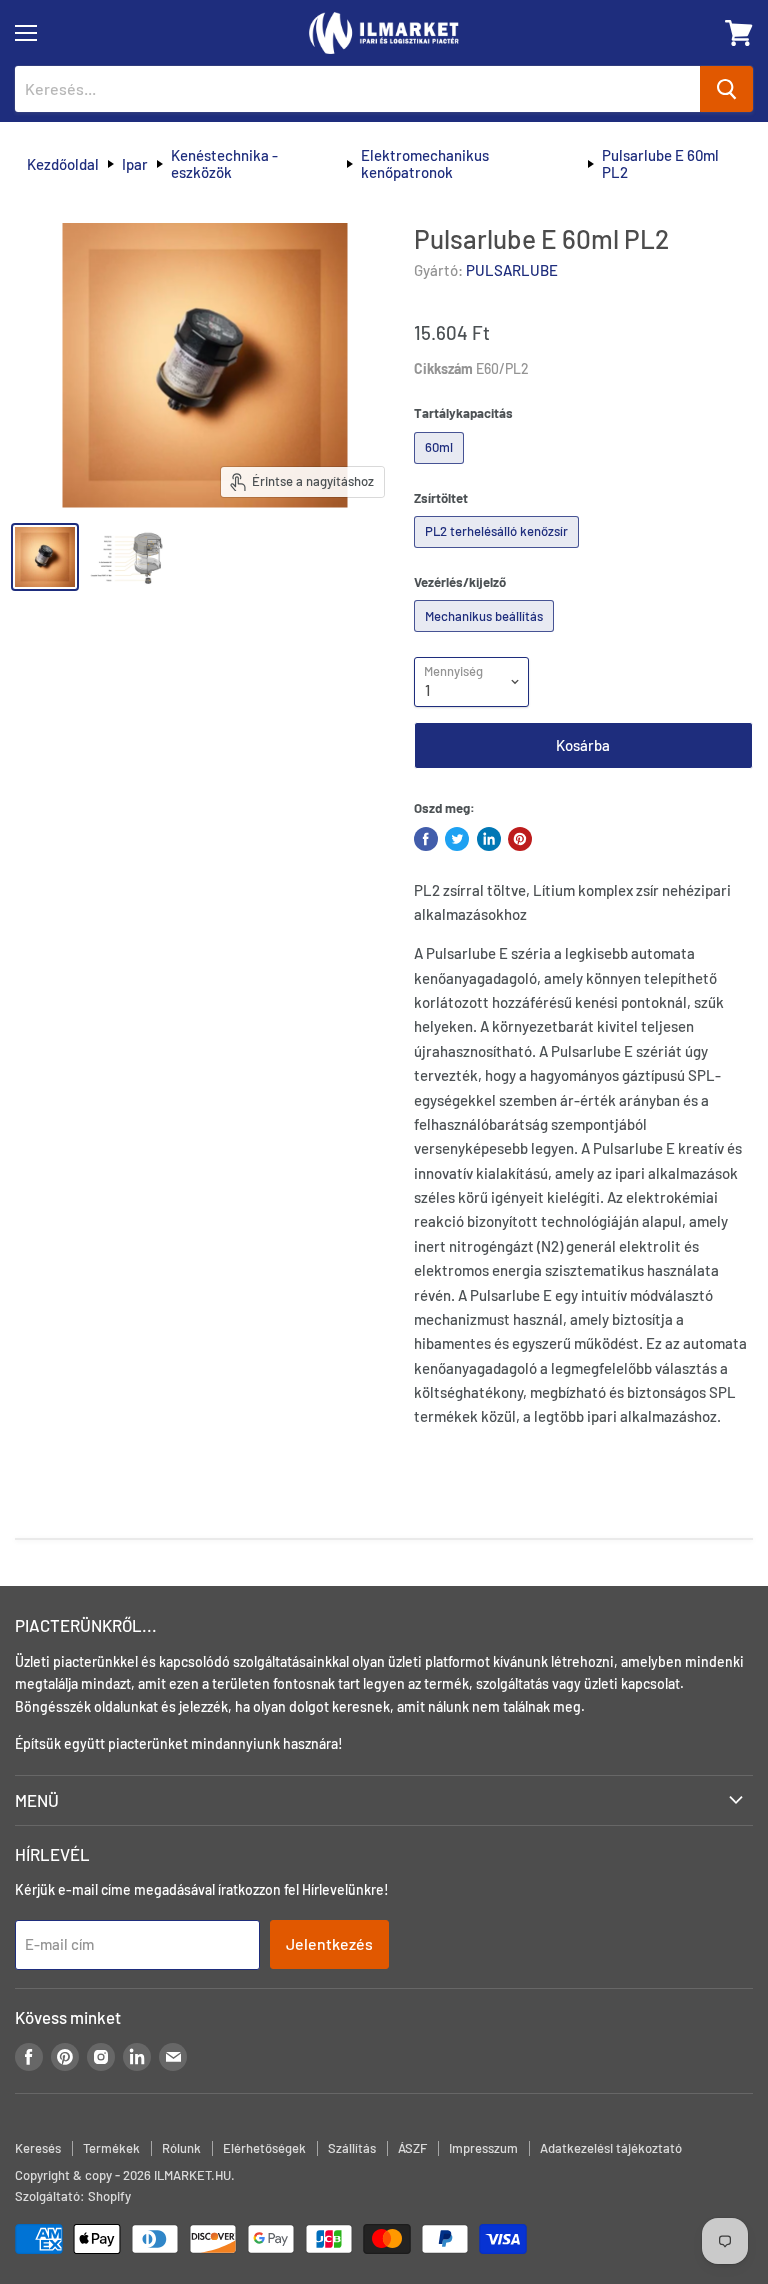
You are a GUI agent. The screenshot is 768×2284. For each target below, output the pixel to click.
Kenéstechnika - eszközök (224, 164)
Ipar (135, 164)
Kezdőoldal (63, 164)
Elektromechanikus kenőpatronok (425, 164)
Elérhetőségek (264, 2148)
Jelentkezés (329, 1943)
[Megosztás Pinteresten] (520, 839)
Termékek (111, 2148)
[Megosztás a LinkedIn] (489, 839)
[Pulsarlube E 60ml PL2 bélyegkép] (45, 557)
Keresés (38, 2148)
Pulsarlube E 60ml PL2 (660, 164)
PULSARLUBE (512, 270)
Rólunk (181, 2148)
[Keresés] (726, 89)
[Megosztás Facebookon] (426, 839)
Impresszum (483, 2148)
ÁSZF (412, 2148)
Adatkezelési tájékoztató (611, 2148)
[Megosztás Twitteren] (457, 839)
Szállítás (352, 2148)
